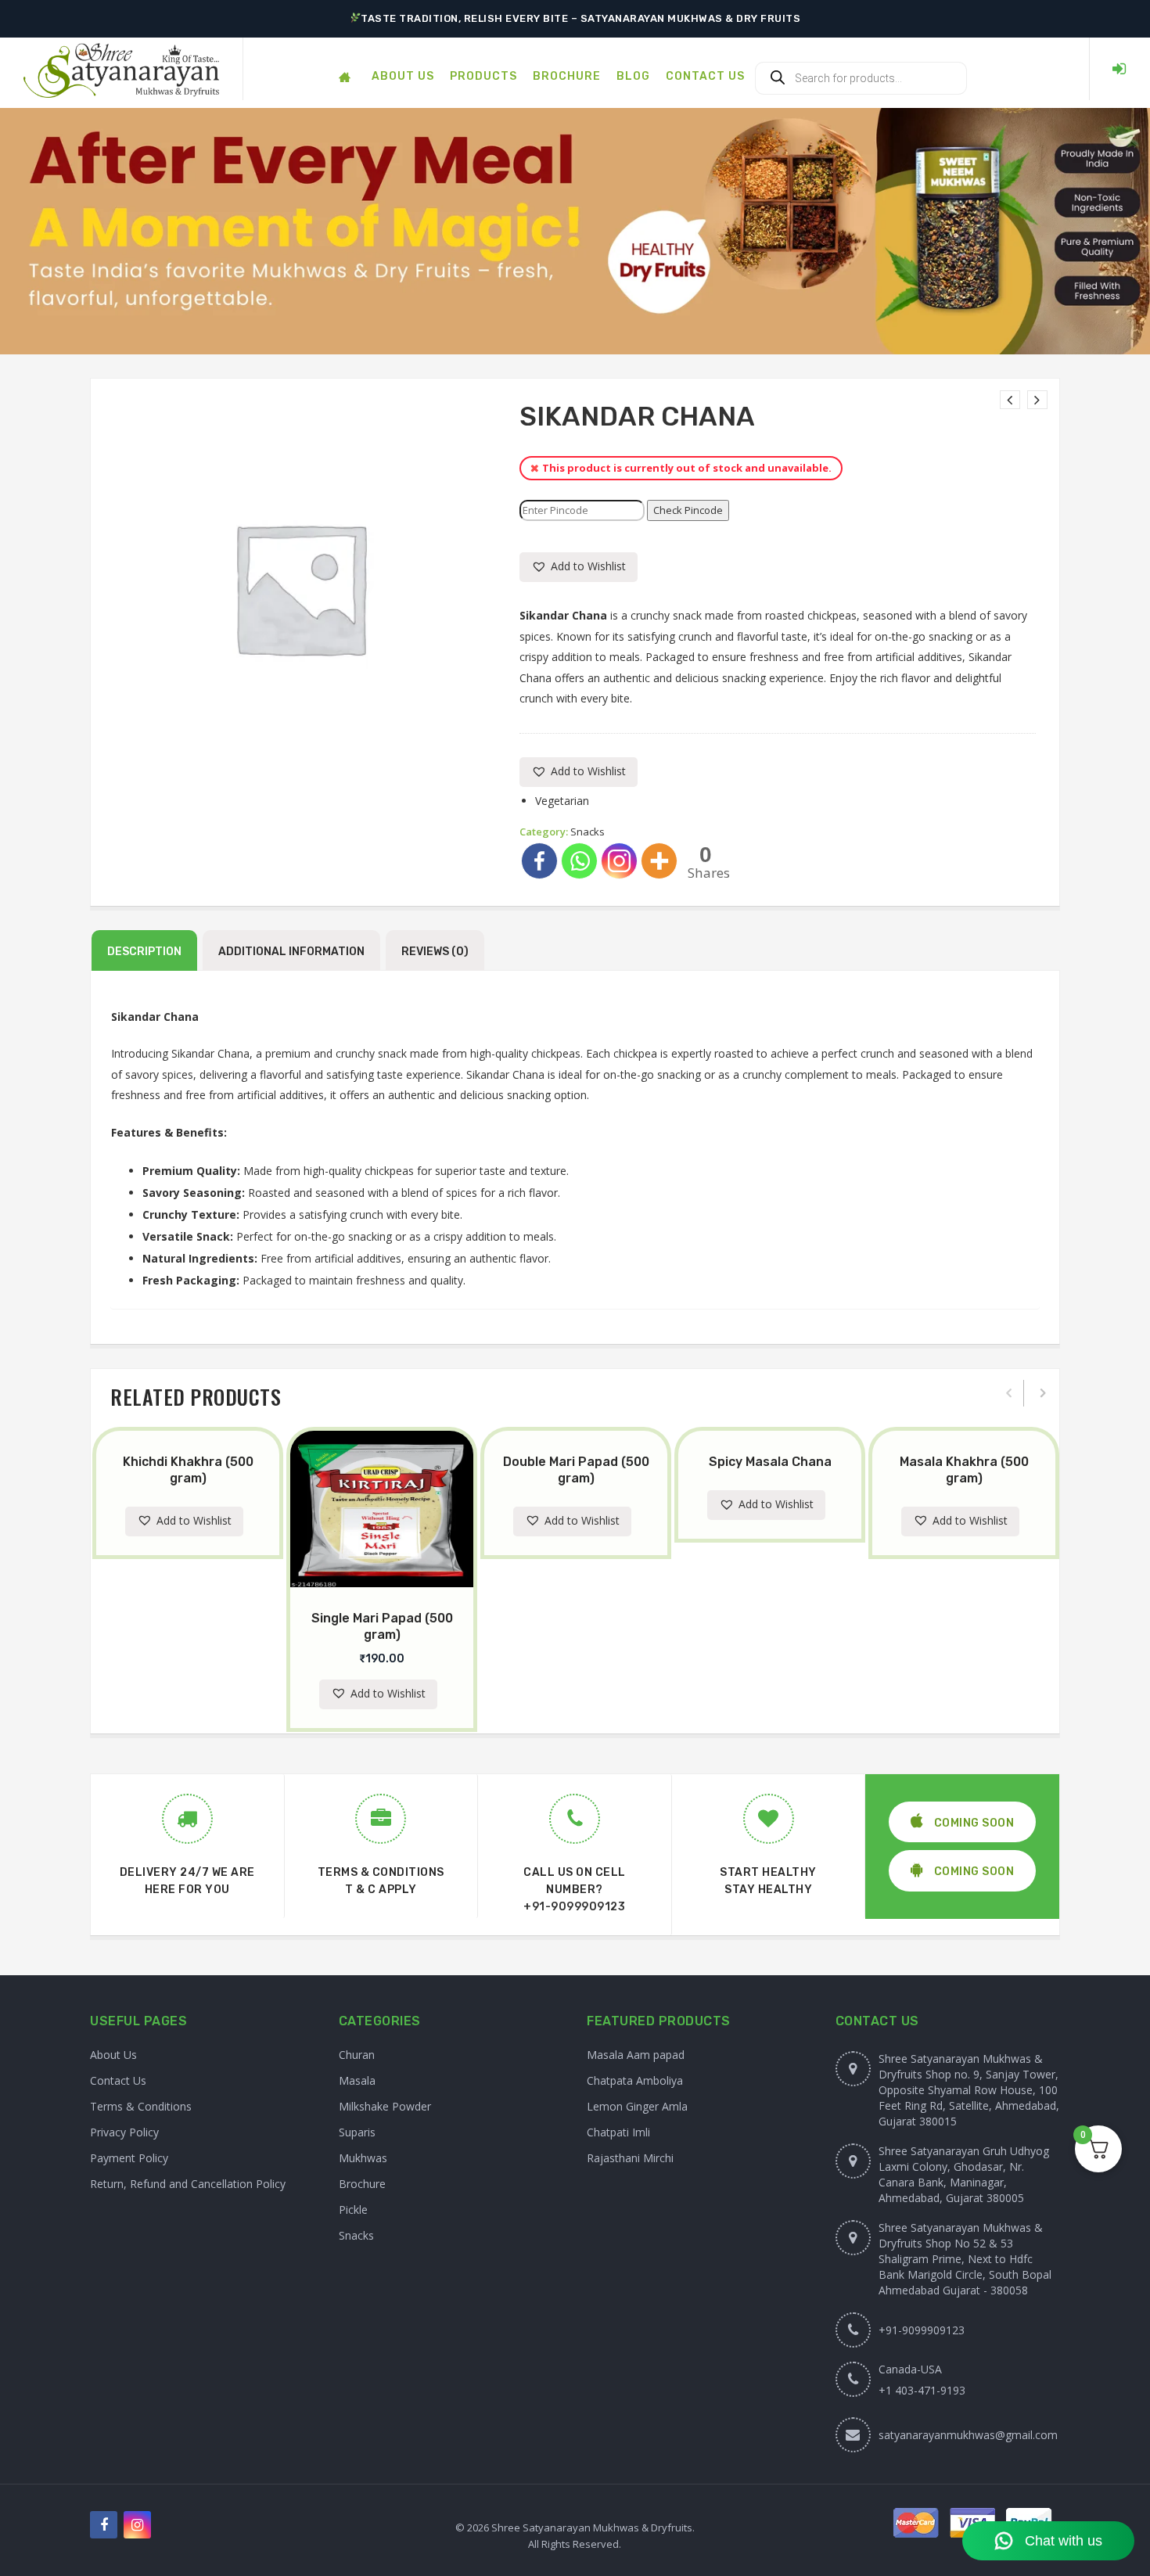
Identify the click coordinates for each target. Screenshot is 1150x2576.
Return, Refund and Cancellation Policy (188, 2184)
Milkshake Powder (385, 2106)
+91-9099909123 (574, 1907)
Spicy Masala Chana (770, 1462)
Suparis (357, 2132)
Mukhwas (363, 2158)
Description (144, 952)
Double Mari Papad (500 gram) (576, 1470)
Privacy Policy (124, 2132)
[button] (579, 567)
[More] (659, 861)
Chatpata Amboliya (635, 2080)
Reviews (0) (435, 952)
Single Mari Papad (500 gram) (382, 1626)
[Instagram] (619, 861)
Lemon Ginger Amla (637, 2106)
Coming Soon (972, 1823)
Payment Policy (129, 2158)
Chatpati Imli (618, 2132)
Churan (357, 2055)
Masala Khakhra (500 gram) (964, 1470)
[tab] (144, 950)
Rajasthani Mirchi (630, 2158)
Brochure (362, 2184)
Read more (202, 1429)
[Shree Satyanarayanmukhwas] (121, 69)
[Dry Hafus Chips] (1037, 400)
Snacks (588, 832)
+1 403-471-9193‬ (922, 2390)
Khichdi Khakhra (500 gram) (188, 1470)
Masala (357, 2080)
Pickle (353, 2210)
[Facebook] (539, 861)
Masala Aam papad (636, 2055)
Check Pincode (688, 510)
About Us (113, 2055)
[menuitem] (344, 69)
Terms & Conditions (141, 2106)
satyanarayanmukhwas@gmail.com (968, 2435)
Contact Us (118, 2080)
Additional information (291, 952)
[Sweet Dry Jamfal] (1010, 400)
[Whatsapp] (579, 861)
